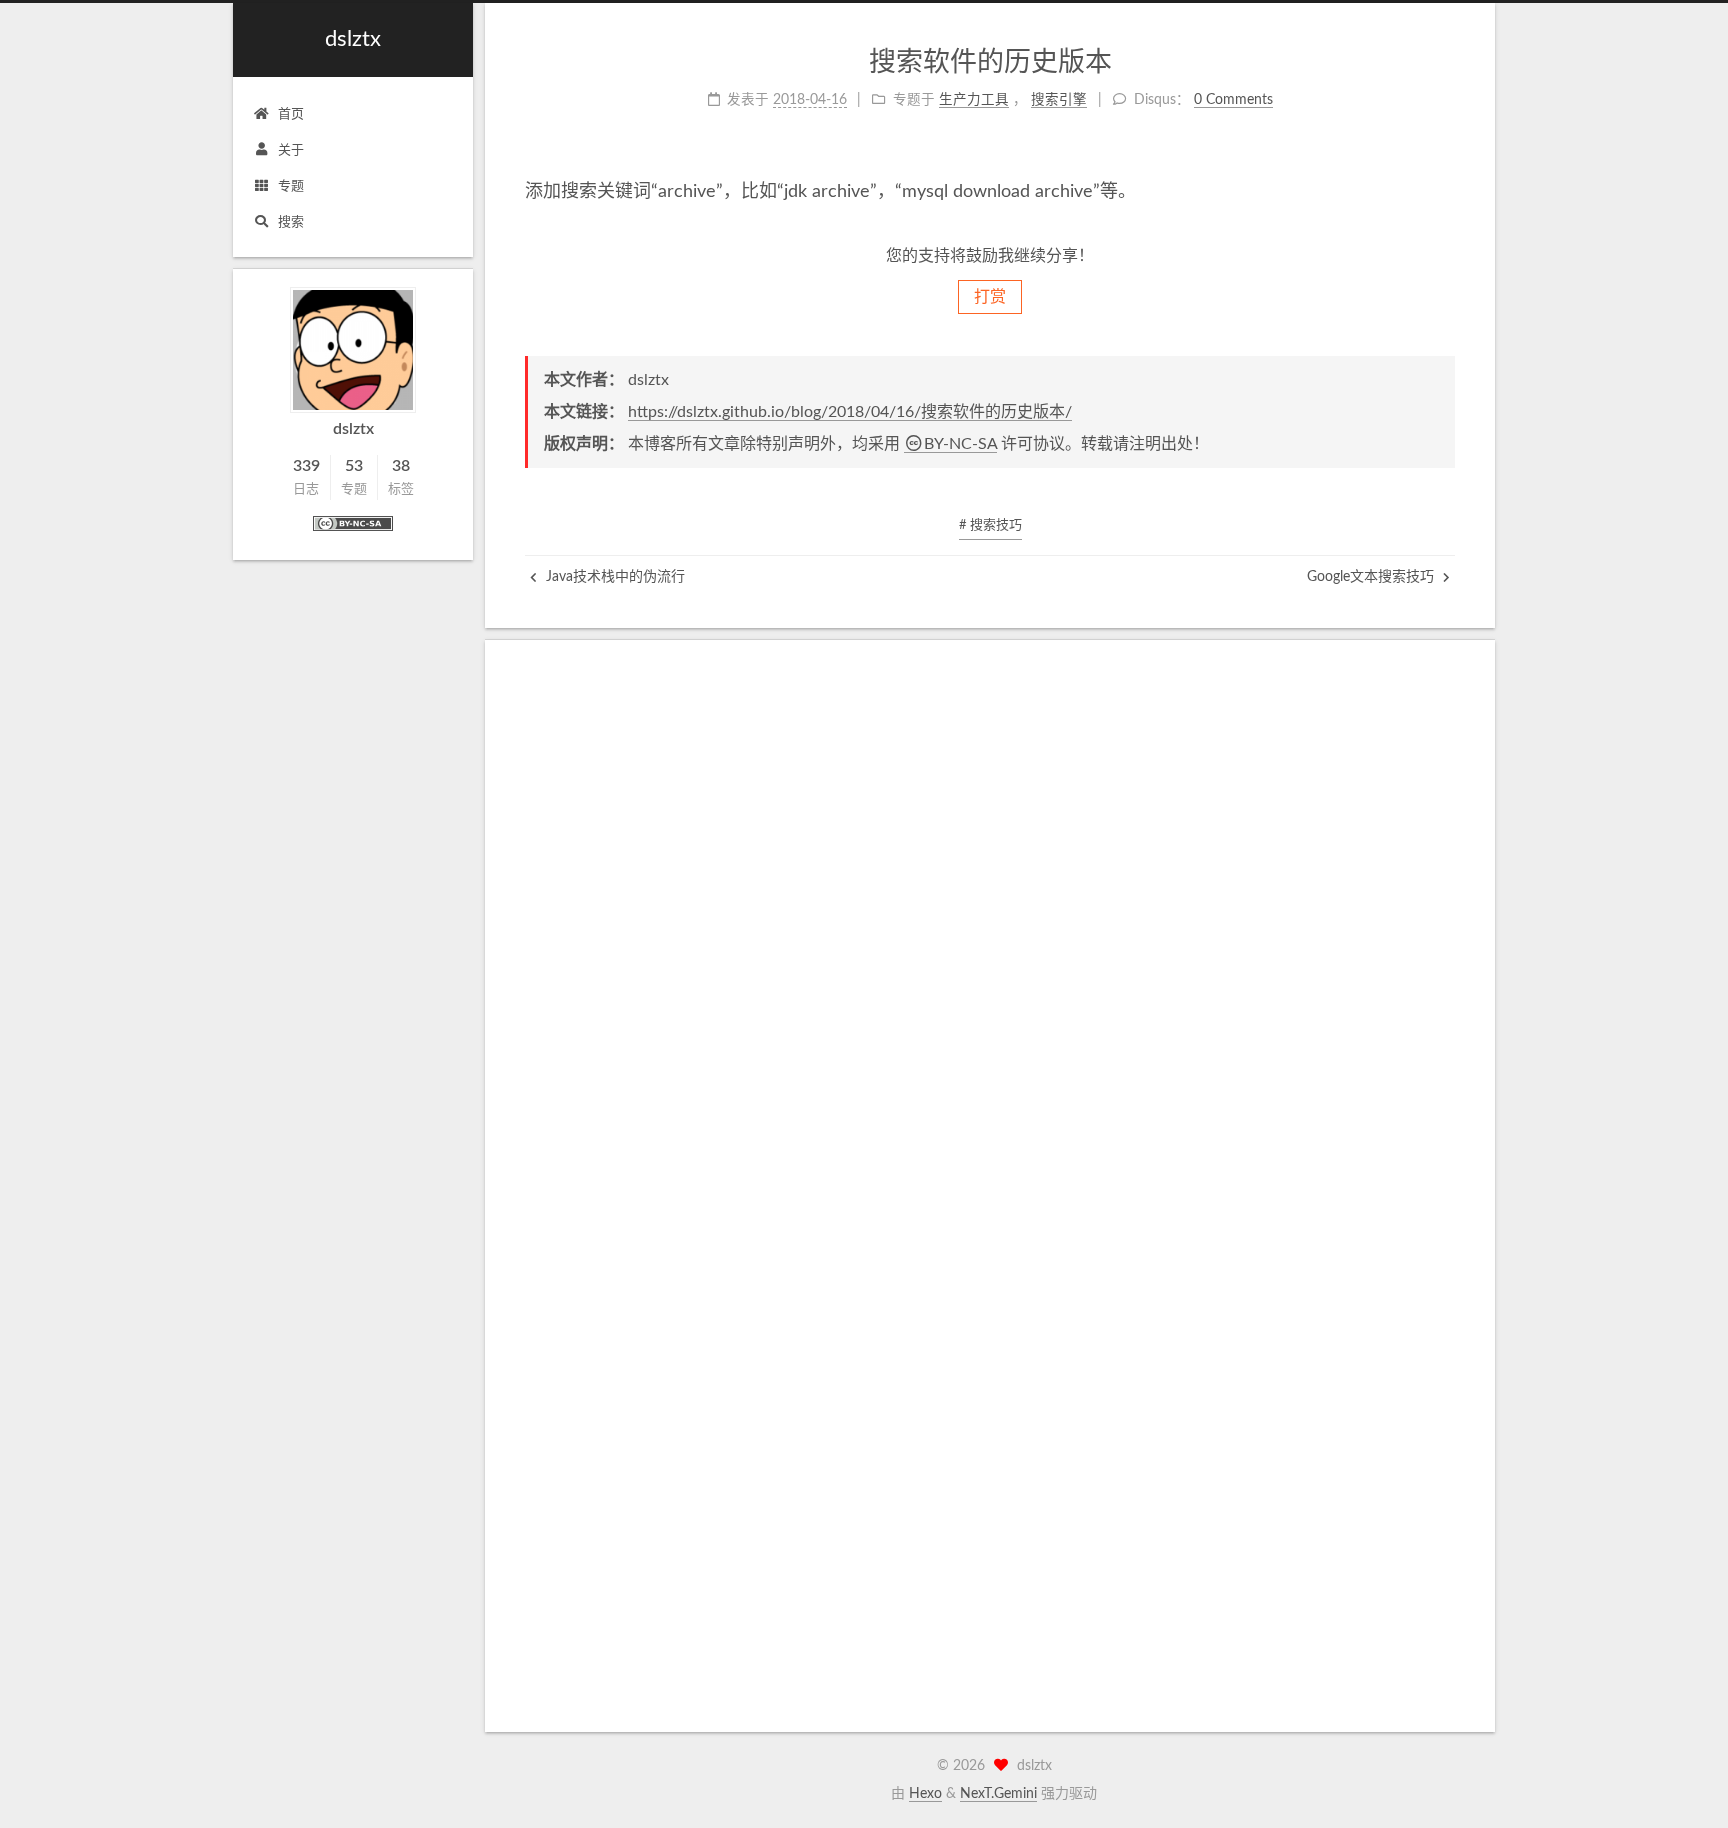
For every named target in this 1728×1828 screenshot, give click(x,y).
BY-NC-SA (960, 444)
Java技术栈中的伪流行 (613, 577)
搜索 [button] (291, 222)
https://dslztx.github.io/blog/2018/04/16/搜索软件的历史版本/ (850, 412)
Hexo (925, 1794)
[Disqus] (989, 930)
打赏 (990, 297)
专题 (291, 186)
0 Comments (1233, 100)
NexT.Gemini (998, 1794)
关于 (291, 150)
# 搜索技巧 (990, 525)
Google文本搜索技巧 (1372, 577)
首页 (291, 114)
